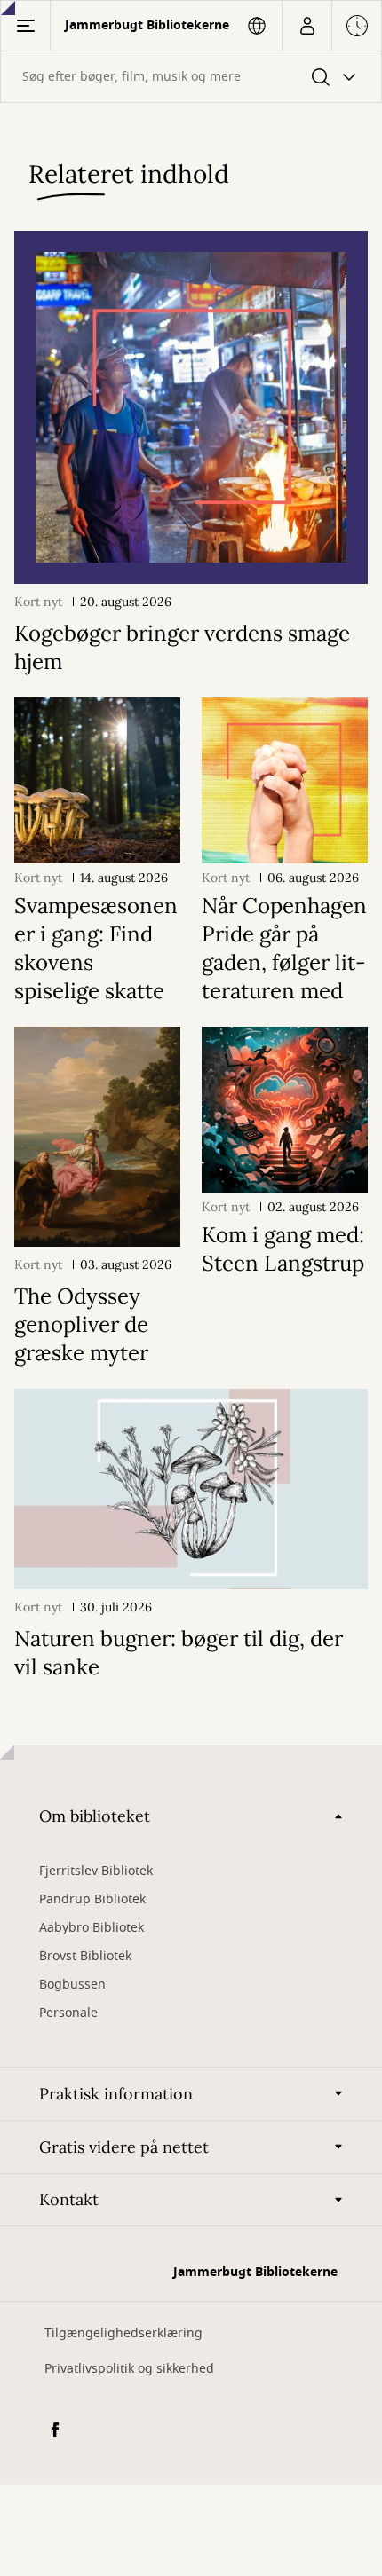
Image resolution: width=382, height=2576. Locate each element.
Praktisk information (116, 2094)
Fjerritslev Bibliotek (96, 1871)
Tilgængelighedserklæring (123, 2333)
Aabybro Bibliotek (92, 1928)
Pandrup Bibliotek (92, 1899)
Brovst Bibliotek (85, 1956)
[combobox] (191, 77)
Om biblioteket (95, 1816)
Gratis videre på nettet (124, 2147)
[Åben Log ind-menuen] (307, 26)
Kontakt (69, 2199)
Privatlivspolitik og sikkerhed (129, 2369)
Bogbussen (72, 1985)
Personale (68, 2013)
